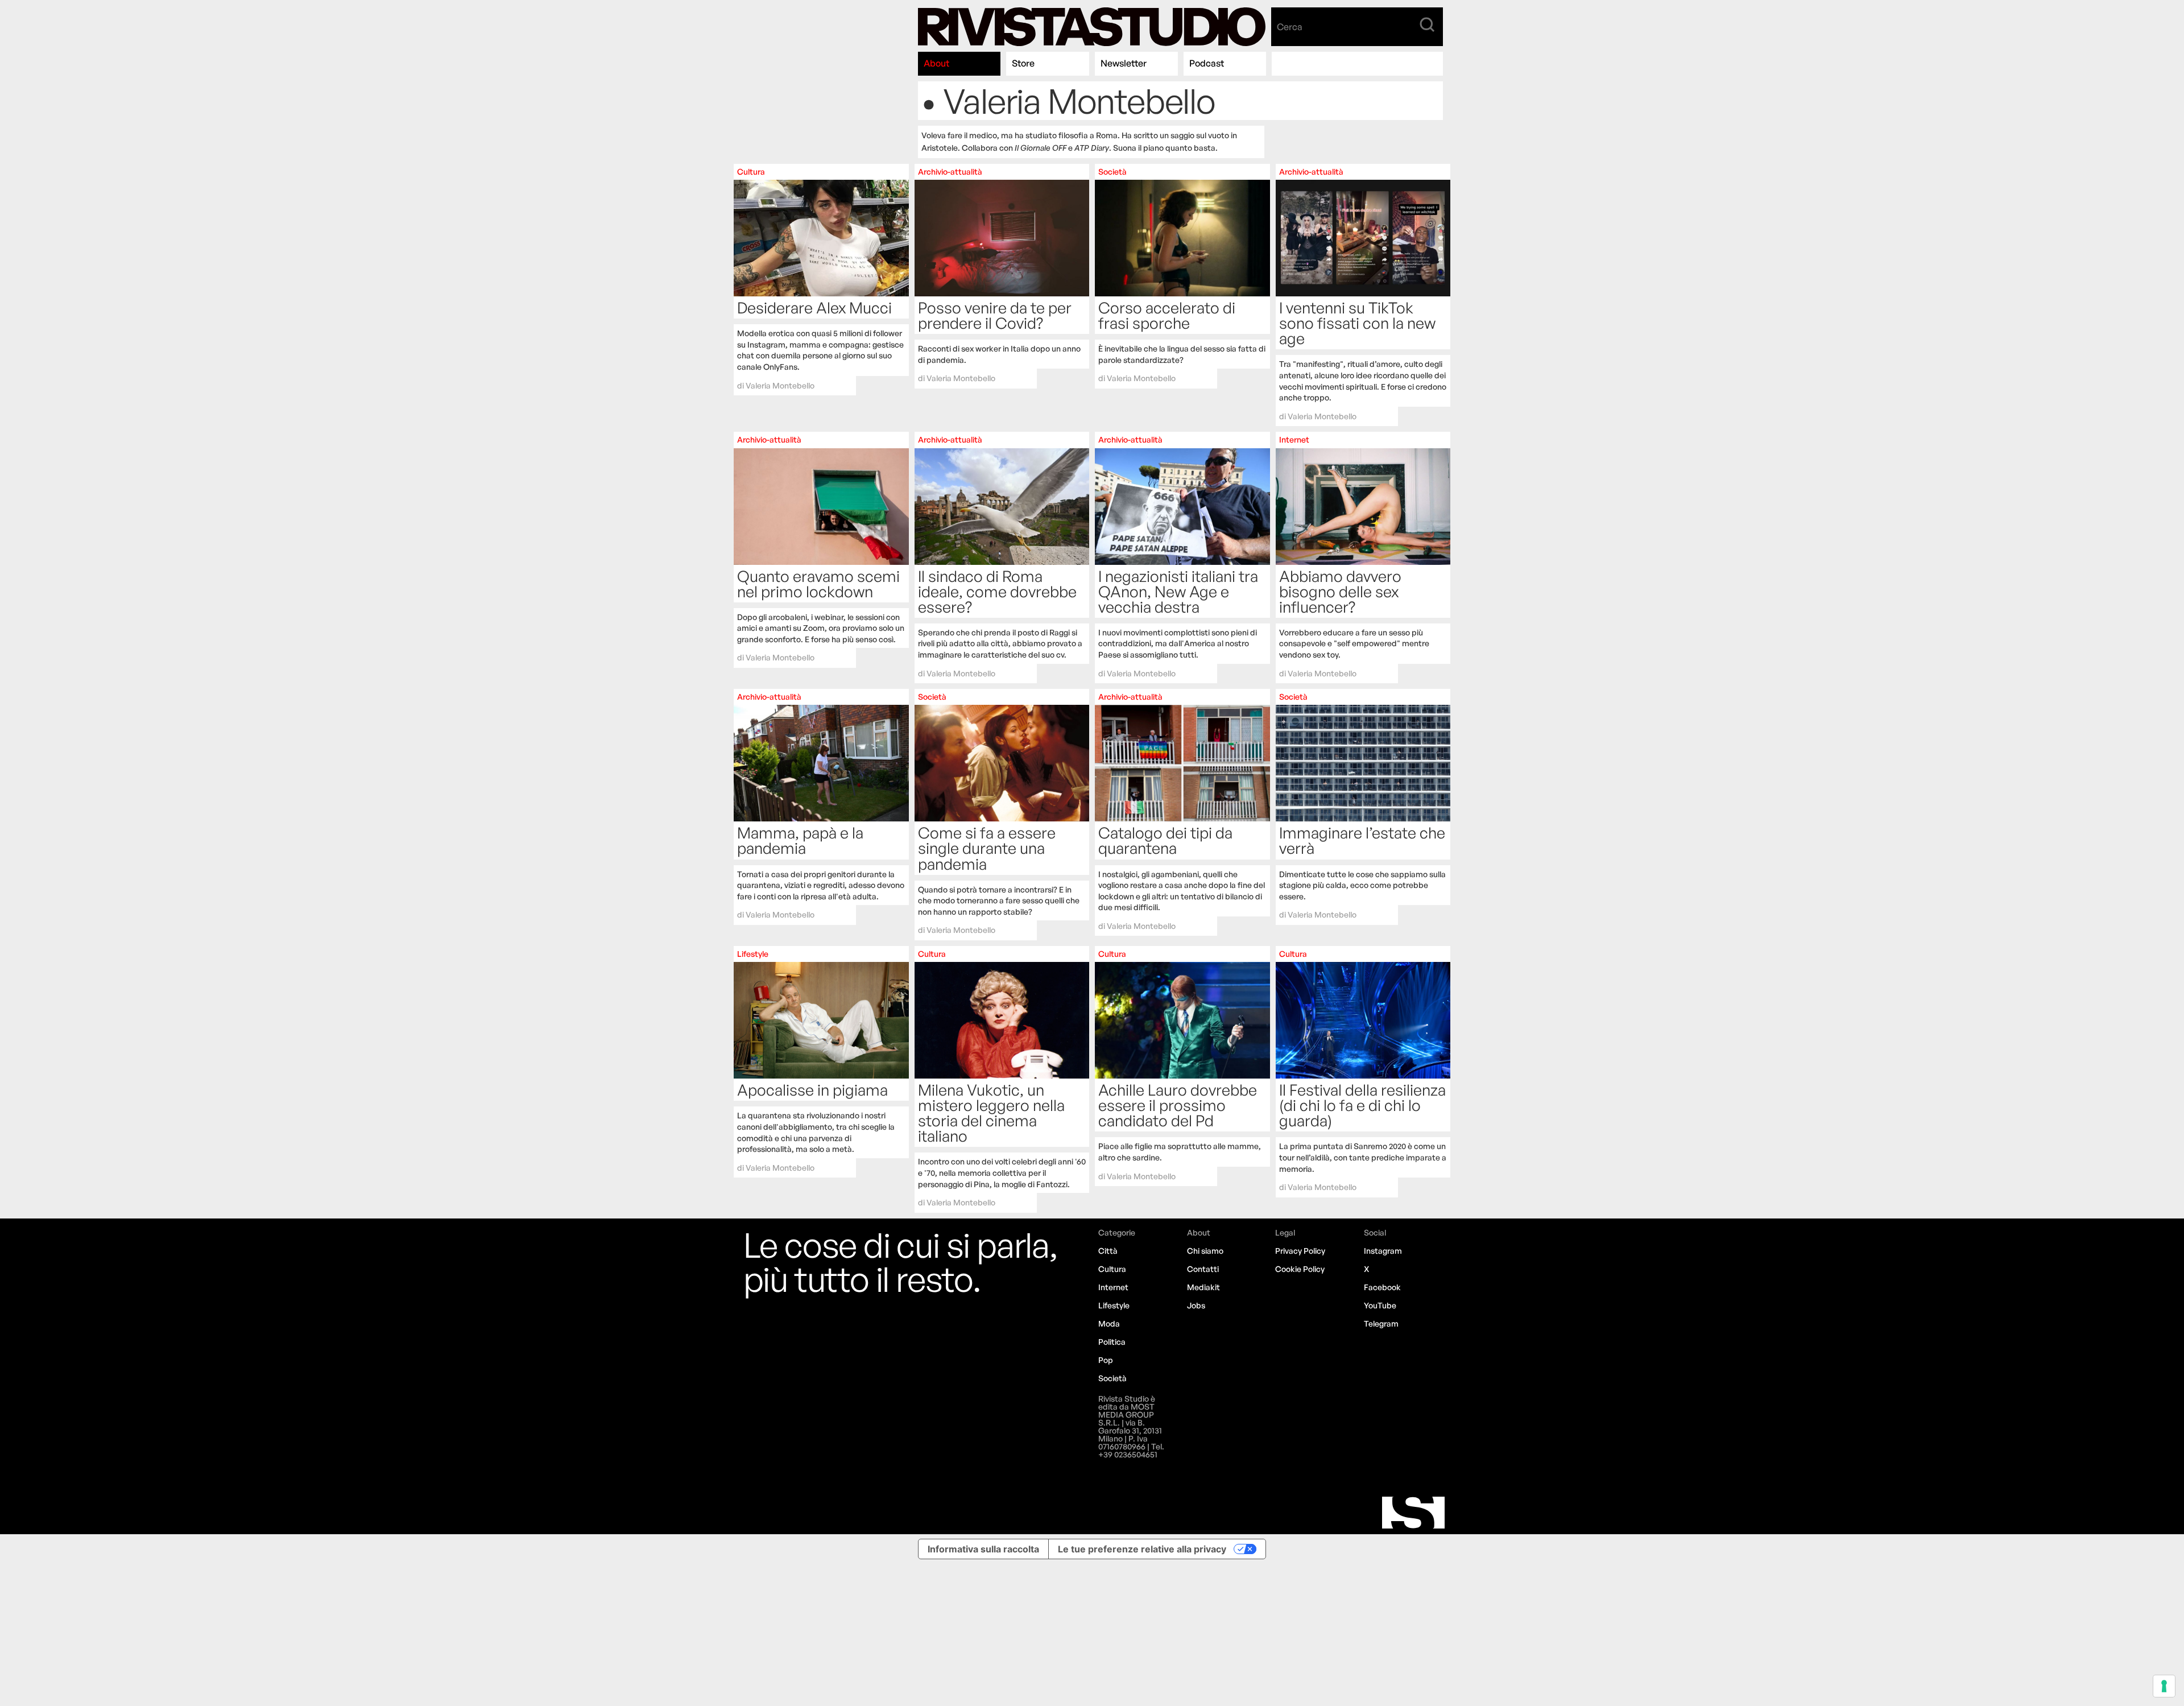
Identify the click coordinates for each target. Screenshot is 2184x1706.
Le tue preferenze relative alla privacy (1142, 1549)
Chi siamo (1205, 1251)
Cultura (1112, 1269)
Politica (1112, 1342)
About (936, 63)
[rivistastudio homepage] (1092, 27)
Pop (1106, 1360)
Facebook (1382, 1287)
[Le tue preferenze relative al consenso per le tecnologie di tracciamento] (2164, 1686)
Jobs (1196, 1305)
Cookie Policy (1300, 1269)
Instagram (1383, 1251)
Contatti (1203, 1269)
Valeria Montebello (780, 385)
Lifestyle (1114, 1305)
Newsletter (1124, 63)
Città (1108, 1251)
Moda (1109, 1323)
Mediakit (1203, 1287)
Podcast (1207, 63)
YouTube (1380, 1305)
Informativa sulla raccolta (983, 1549)
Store (1023, 63)
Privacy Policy (1300, 1251)
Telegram (1381, 1323)
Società (1112, 1378)
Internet (1113, 1287)
